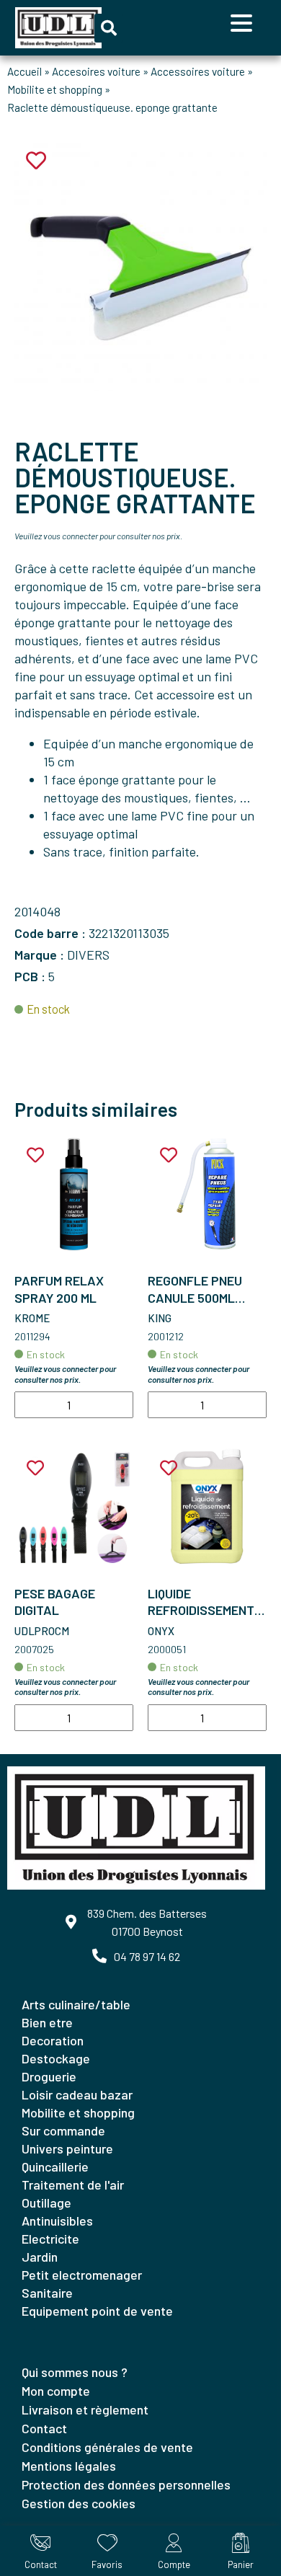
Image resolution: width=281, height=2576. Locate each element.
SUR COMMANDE (63, 2130)
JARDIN (40, 2257)
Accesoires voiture (96, 71)
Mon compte (56, 2391)
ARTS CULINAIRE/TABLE (76, 2004)
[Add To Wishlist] (35, 1155)
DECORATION (53, 2040)
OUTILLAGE (46, 2203)
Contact (44, 2428)
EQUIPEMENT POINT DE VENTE (97, 2311)
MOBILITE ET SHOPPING (78, 2112)
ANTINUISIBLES (57, 2221)
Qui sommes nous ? (75, 2372)
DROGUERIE (49, 2076)
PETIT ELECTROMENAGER (82, 2275)
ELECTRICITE (50, 2239)
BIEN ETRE (47, 2022)
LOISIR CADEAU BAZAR (77, 2094)
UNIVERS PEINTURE (67, 2148)
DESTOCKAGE (56, 2058)
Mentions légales (69, 2466)
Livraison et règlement (85, 2409)
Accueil (24, 71)
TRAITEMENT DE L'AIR (73, 2185)
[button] (109, 28)
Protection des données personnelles (126, 2484)
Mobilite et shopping (55, 89)
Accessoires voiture (198, 71)
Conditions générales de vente (107, 2447)
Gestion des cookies (79, 2503)
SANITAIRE (47, 2293)
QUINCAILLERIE (55, 2166)
